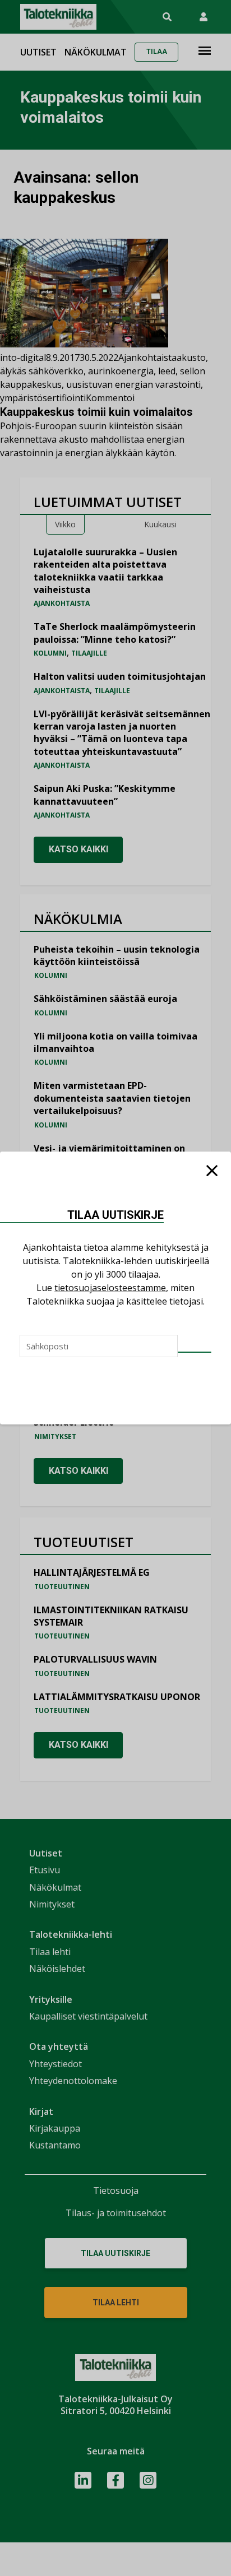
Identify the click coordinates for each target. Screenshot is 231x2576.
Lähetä (195, 1352)
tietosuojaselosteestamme (110, 1288)
